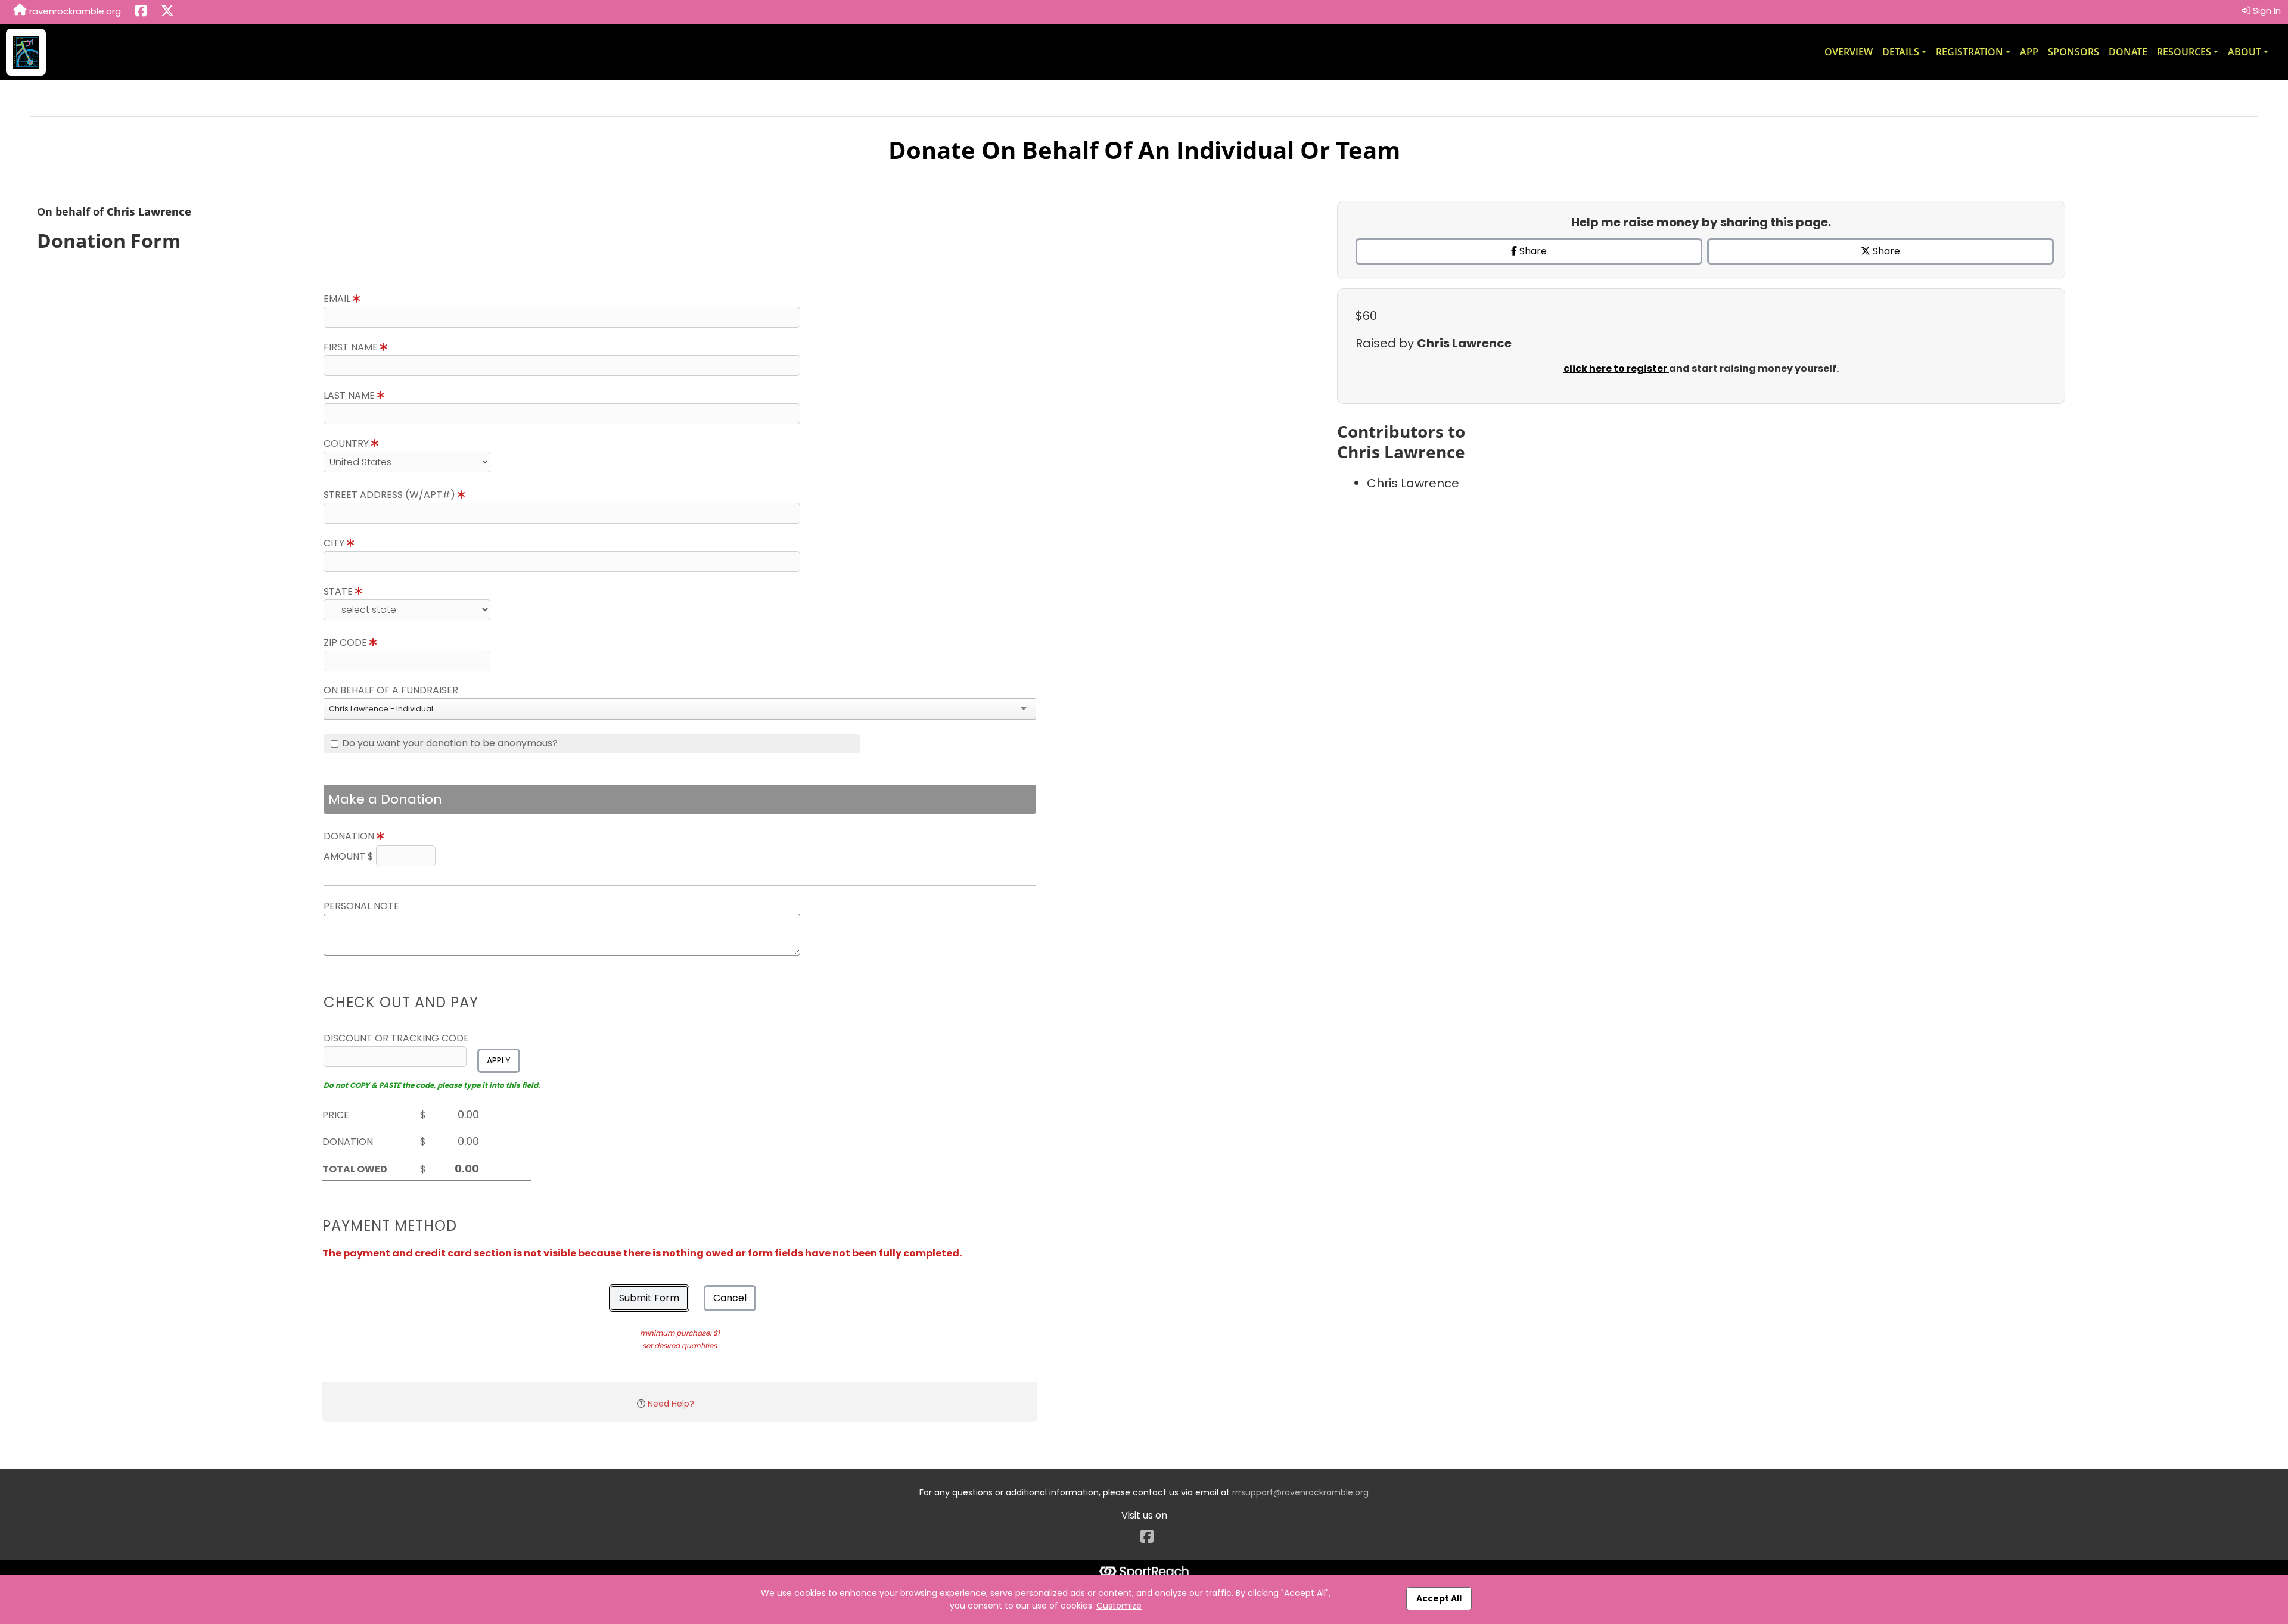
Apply (499, 1060)
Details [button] (1901, 52)
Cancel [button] (730, 1298)
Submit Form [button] (649, 1298)
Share (1532, 251)
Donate (2128, 52)
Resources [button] (2184, 52)
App (2029, 52)
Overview (1849, 52)
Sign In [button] (2266, 10)
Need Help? (671, 1404)
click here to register (1616, 368)
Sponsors (2073, 52)
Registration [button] (1970, 52)
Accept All (1439, 1598)
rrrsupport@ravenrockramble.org (1300, 1492)
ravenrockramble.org (74, 11)
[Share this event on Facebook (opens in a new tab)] (141, 12)
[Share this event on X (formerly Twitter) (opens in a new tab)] (167, 12)
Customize (1119, 1606)
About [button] (2245, 52)
